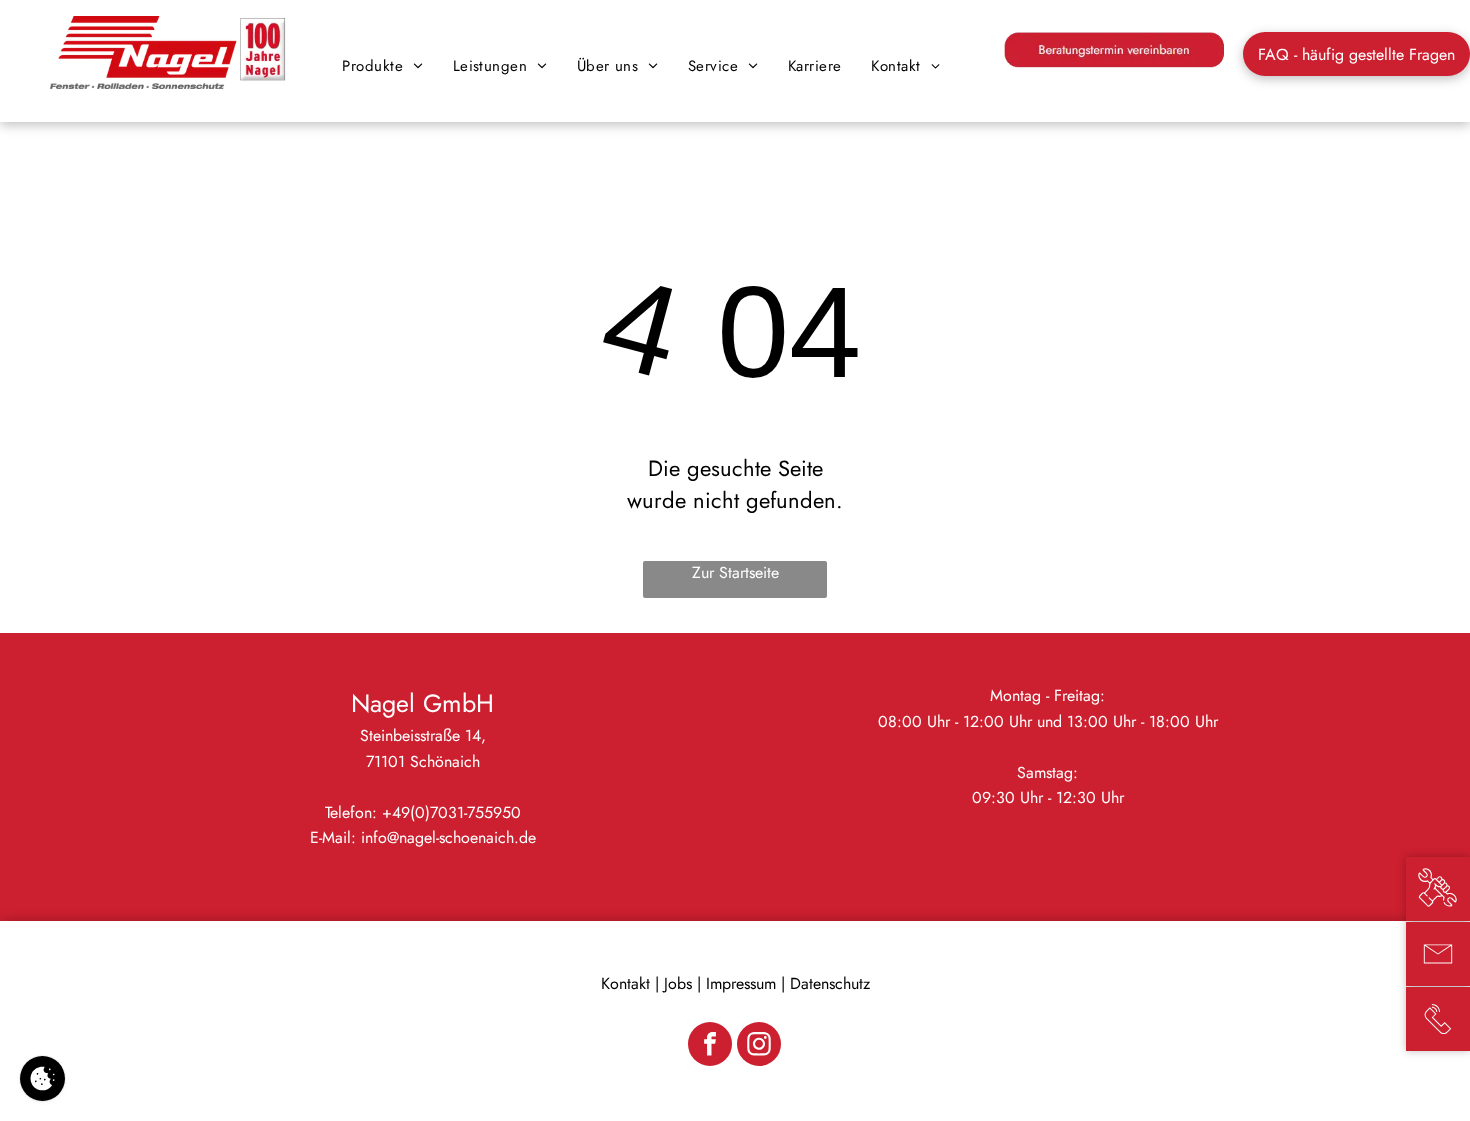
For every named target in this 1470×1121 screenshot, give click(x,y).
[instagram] (759, 1046)
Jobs (678, 983)
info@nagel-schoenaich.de (448, 837)
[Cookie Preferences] (42, 1078)
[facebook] (710, 1046)
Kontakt (625, 983)
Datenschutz (830, 983)
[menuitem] (382, 66)
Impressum (741, 983)
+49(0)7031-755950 (451, 812)
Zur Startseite (735, 572)
